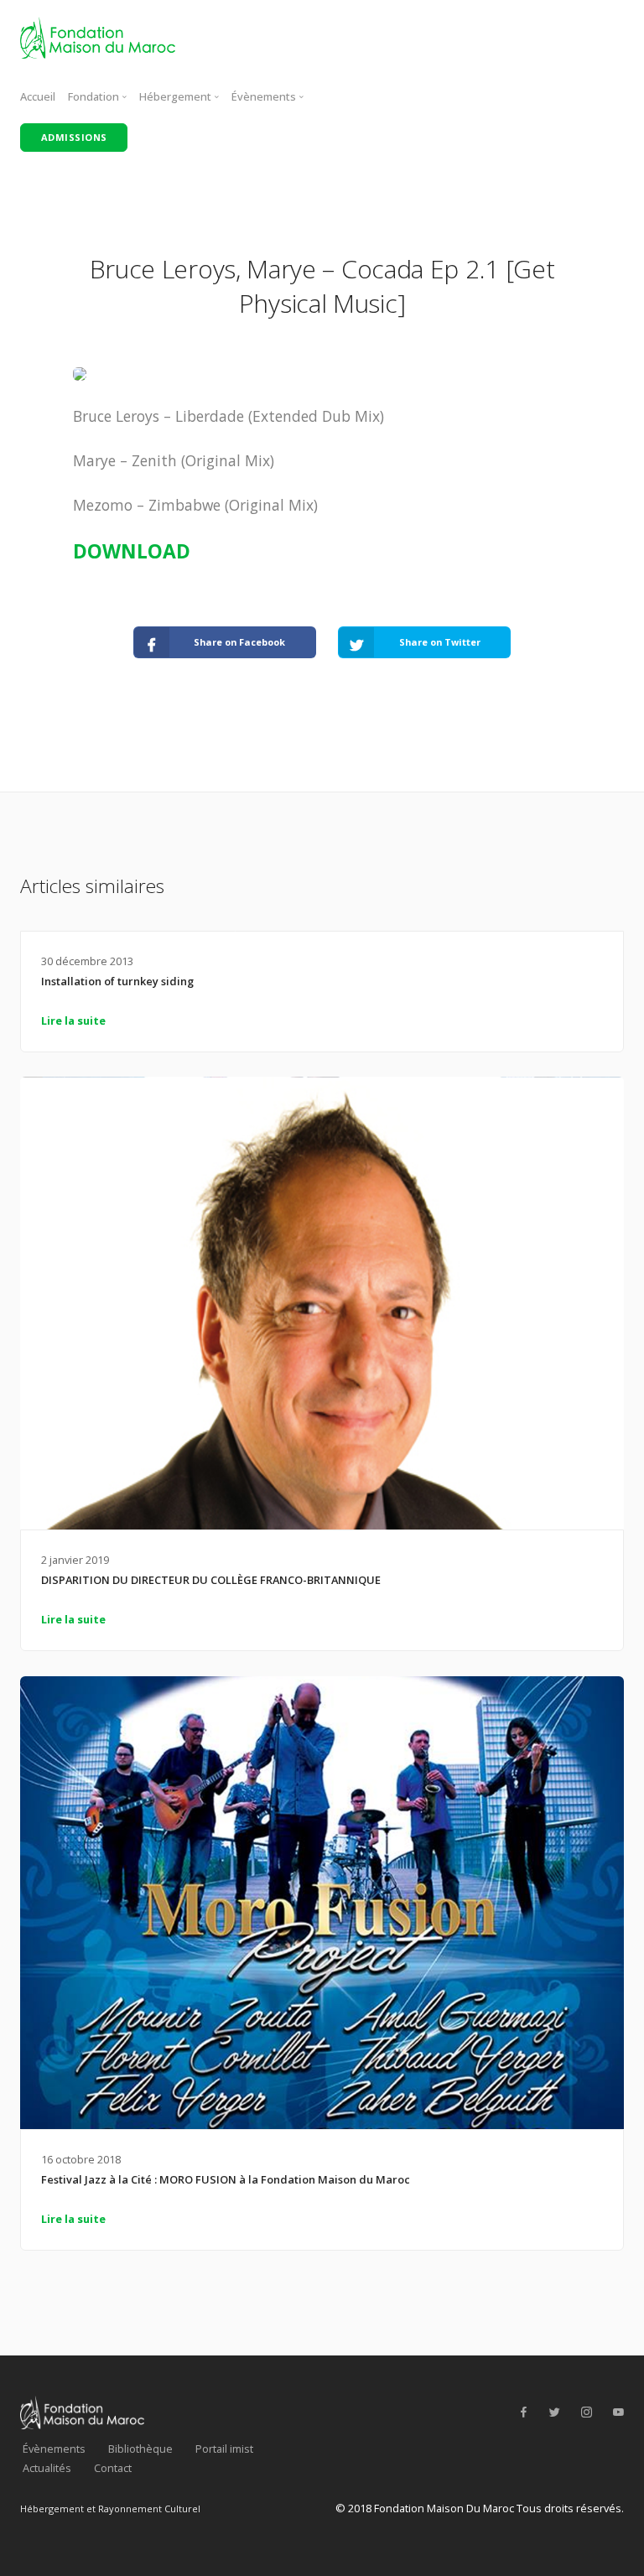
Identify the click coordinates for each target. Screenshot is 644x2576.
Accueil (38, 96)
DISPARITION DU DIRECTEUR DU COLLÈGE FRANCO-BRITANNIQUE (211, 1580)
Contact (113, 2468)
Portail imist (224, 2449)
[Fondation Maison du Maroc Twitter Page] (554, 2412)
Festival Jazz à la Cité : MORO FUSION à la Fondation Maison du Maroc (226, 2179)
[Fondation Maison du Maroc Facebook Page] (523, 2412)
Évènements (54, 2449)
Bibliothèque (140, 2449)
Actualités (47, 2468)
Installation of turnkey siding (117, 981)
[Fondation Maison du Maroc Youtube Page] (618, 2412)
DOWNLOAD (132, 551)
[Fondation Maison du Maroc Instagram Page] (586, 2412)
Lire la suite (73, 1021)
